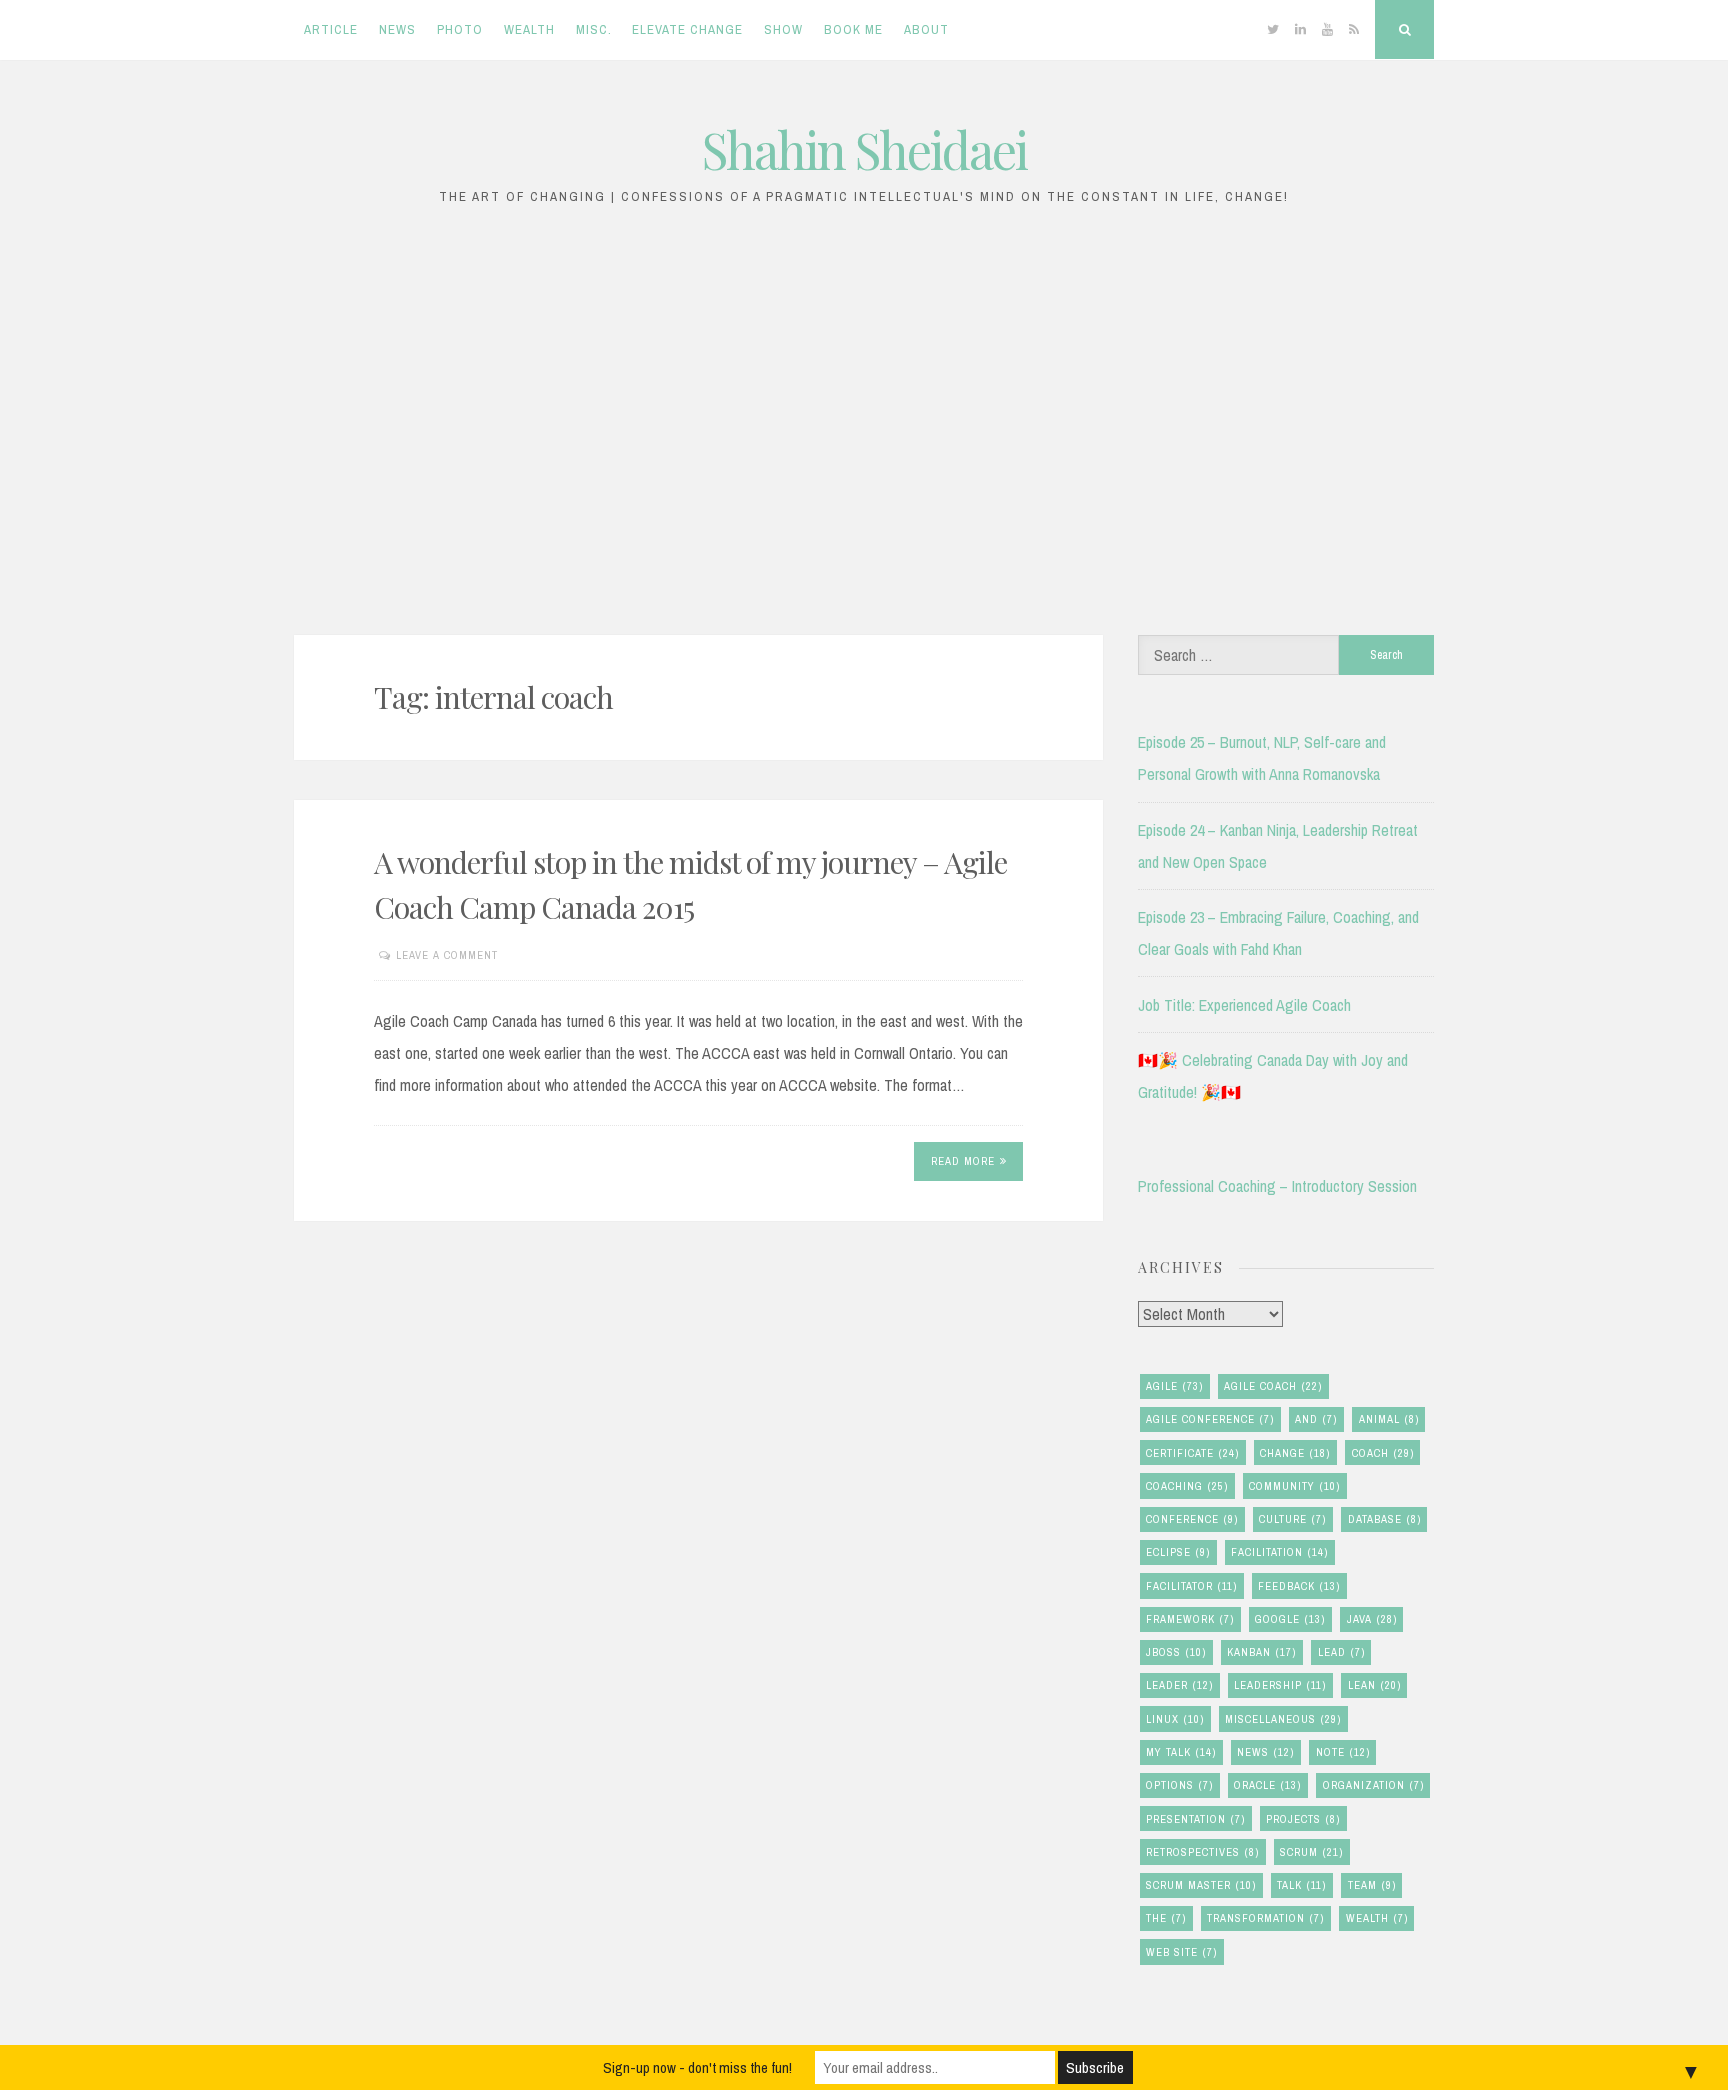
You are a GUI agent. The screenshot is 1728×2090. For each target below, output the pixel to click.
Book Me (853, 29)
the (1166, 1918)
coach (1383, 1453)
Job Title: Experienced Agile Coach (1244, 1005)
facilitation (1279, 1552)
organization (1373, 1785)
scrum (1311, 1852)
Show (783, 29)
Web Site (1181, 1952)
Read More (963, 1161)
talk (1301, 1885)
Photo (460, 29)
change (1295, 1453)
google (1290, 1619)
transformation (1265, 1918)
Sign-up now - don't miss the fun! (697, 2067)
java (1372, 1619)
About (926, 29)
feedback (1299, 1586)
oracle (1267, 1785)
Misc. (594, 29)
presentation (1195, 1819)
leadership (1280, 1685)
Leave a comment (447, 955)
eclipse (1178, 1552)
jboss (1176, 1652)
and (1316, 1419)
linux (1175, 1719)
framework (1190, 1619)
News (397, 29)
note (1343, 1752)
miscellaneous (1283, 1719)
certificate (1192, 1453)
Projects (1303, 1819)
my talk (1181, 1752)
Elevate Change (687, 29)
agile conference (1210, 1419)
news (1265, 1752)
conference (1192, 1519)
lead (1341, 1652)
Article (331, 29)
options (1179, 1785)
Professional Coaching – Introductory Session (1277, 1186)
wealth (1377, 1918)
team (1372, 1885)
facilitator (1191, 1586)
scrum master (1201, 1885)
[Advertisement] (864, 431)
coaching (1187, 1486)
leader (1179, 1685)
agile (1174, 1386)
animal (1389, 1419)
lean (1374, 1685)
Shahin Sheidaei (864, 149)
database (1384, 1519)
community (1294, 1486)
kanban (1261, 1652)
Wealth (529, 29)
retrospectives (1202, 1852)
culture (1292, 1519)
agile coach (1273, 1386)
